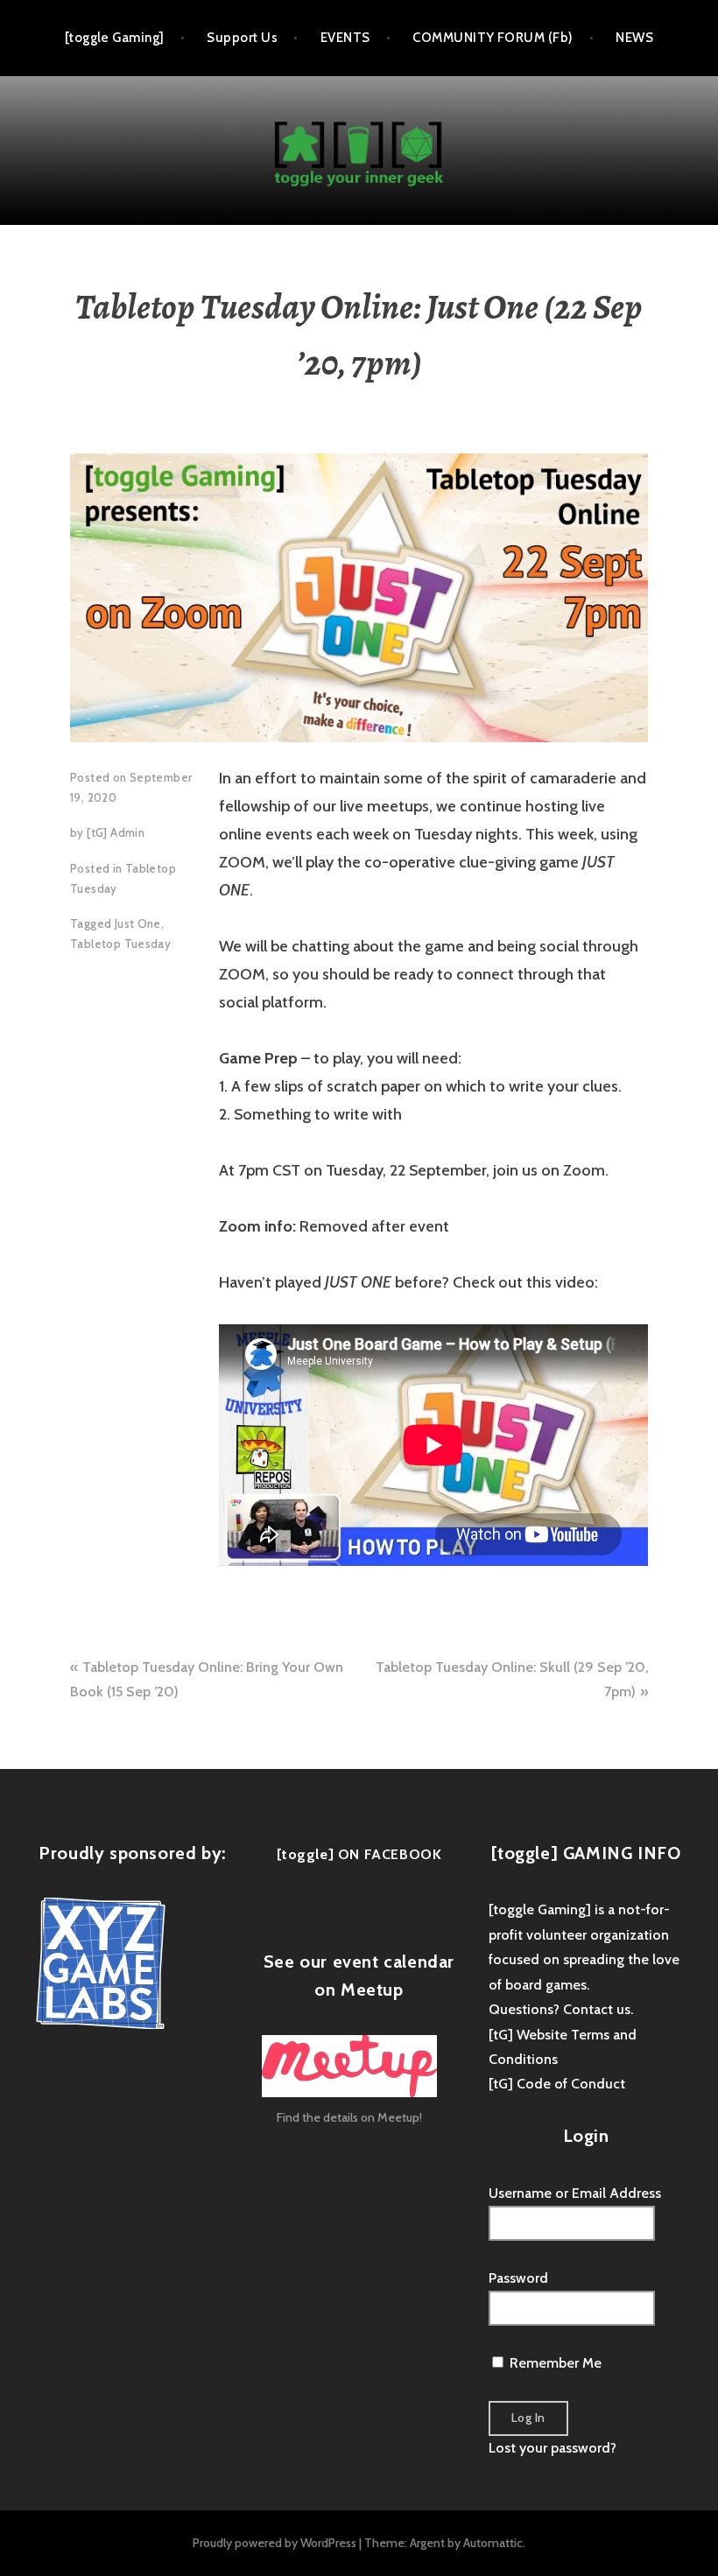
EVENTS (345, 38)
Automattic (493, 2543)
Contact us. (598, 2009)
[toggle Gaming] (115, 38)
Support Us (242, 38)
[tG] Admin (116, 832)
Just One (138, 923)
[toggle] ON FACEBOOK (359, 1854)
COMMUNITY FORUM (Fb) (493, 38)
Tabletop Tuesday (120, 944)
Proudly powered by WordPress (275, 2543)
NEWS (634, 38)
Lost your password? (553, 2448)
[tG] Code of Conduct (557, 2084)
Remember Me (554, 2363)
